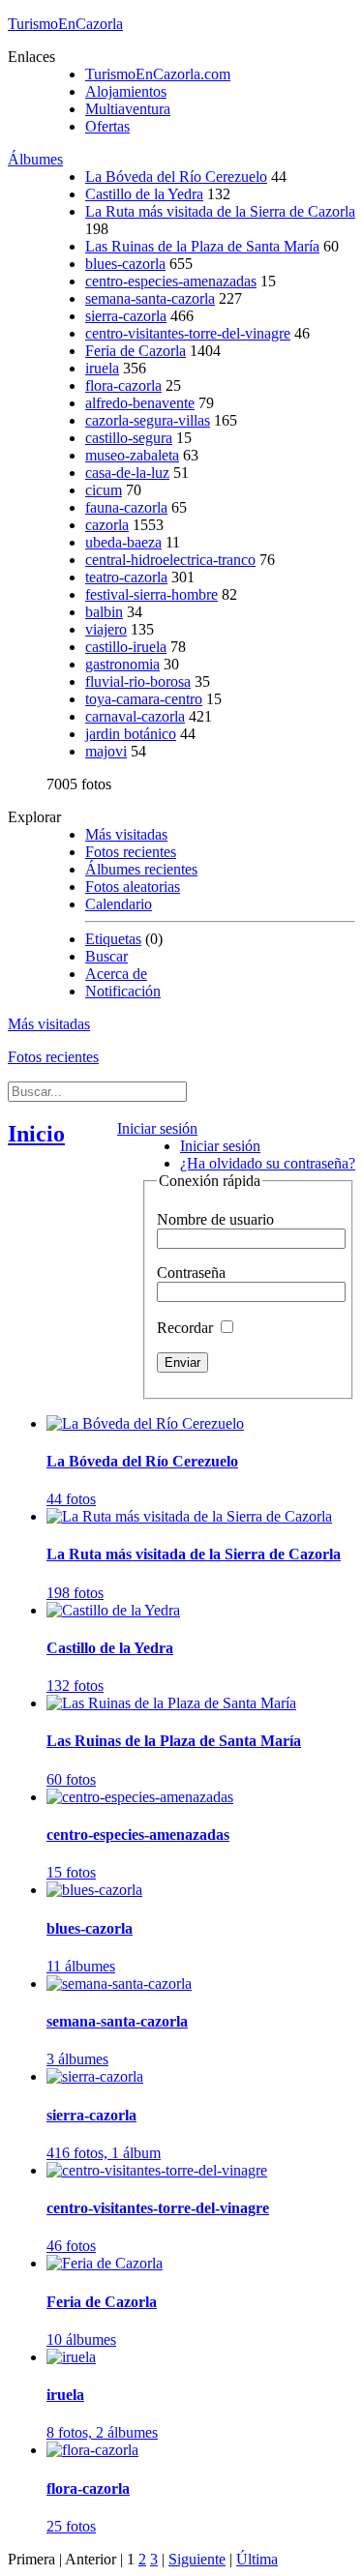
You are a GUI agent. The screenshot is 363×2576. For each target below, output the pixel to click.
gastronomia (122, 664)
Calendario (119, 904)
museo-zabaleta (132, 455)
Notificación (123, 991)
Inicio (36, 1134)
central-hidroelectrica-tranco (170, 560)
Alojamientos (126, 91)
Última (257, 2559)
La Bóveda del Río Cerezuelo (176, 177)
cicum (104, 490)
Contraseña (191, 1273)
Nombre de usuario (215, 1219)
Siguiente (197, 2559)
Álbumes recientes (141, 869)
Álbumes (35, 159)
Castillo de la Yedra (144, 194)
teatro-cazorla (126, 577)
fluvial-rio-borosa (138, 681)
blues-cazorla (125, 264)
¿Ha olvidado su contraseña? (268, 1163)
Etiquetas (113, 939)
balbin (104, 612)
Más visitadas (126, 834)
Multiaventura (128, 109)
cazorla (107, 525)
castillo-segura (129, 438)
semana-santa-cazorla (150, 298)
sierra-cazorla (126, 316)
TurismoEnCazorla (65, 24)
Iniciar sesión (157, 1128)
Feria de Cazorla (136, 351)
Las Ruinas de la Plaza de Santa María (202, 246)
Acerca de (116, 974)
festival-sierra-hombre (151, 594)
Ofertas (107, 126)
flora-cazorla (123, 385)
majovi (106, 751)
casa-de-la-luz (127, 473)
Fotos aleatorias (133, 887)
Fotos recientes (131, 852)
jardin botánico (131, 734)
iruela (102, 368)
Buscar (106, 956)
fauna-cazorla (126, 507)
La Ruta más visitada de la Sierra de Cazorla (220, 211)
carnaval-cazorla (135, 716)
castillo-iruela (126, 647)
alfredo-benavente (140, 403)
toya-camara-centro (144, 699)
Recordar (187, 1328)
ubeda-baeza (123, 542)
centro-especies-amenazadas (171, 281)
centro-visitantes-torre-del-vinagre (188, 333)
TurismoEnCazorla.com (158, 74)
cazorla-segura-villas (148, 420)
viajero (106, 629)
